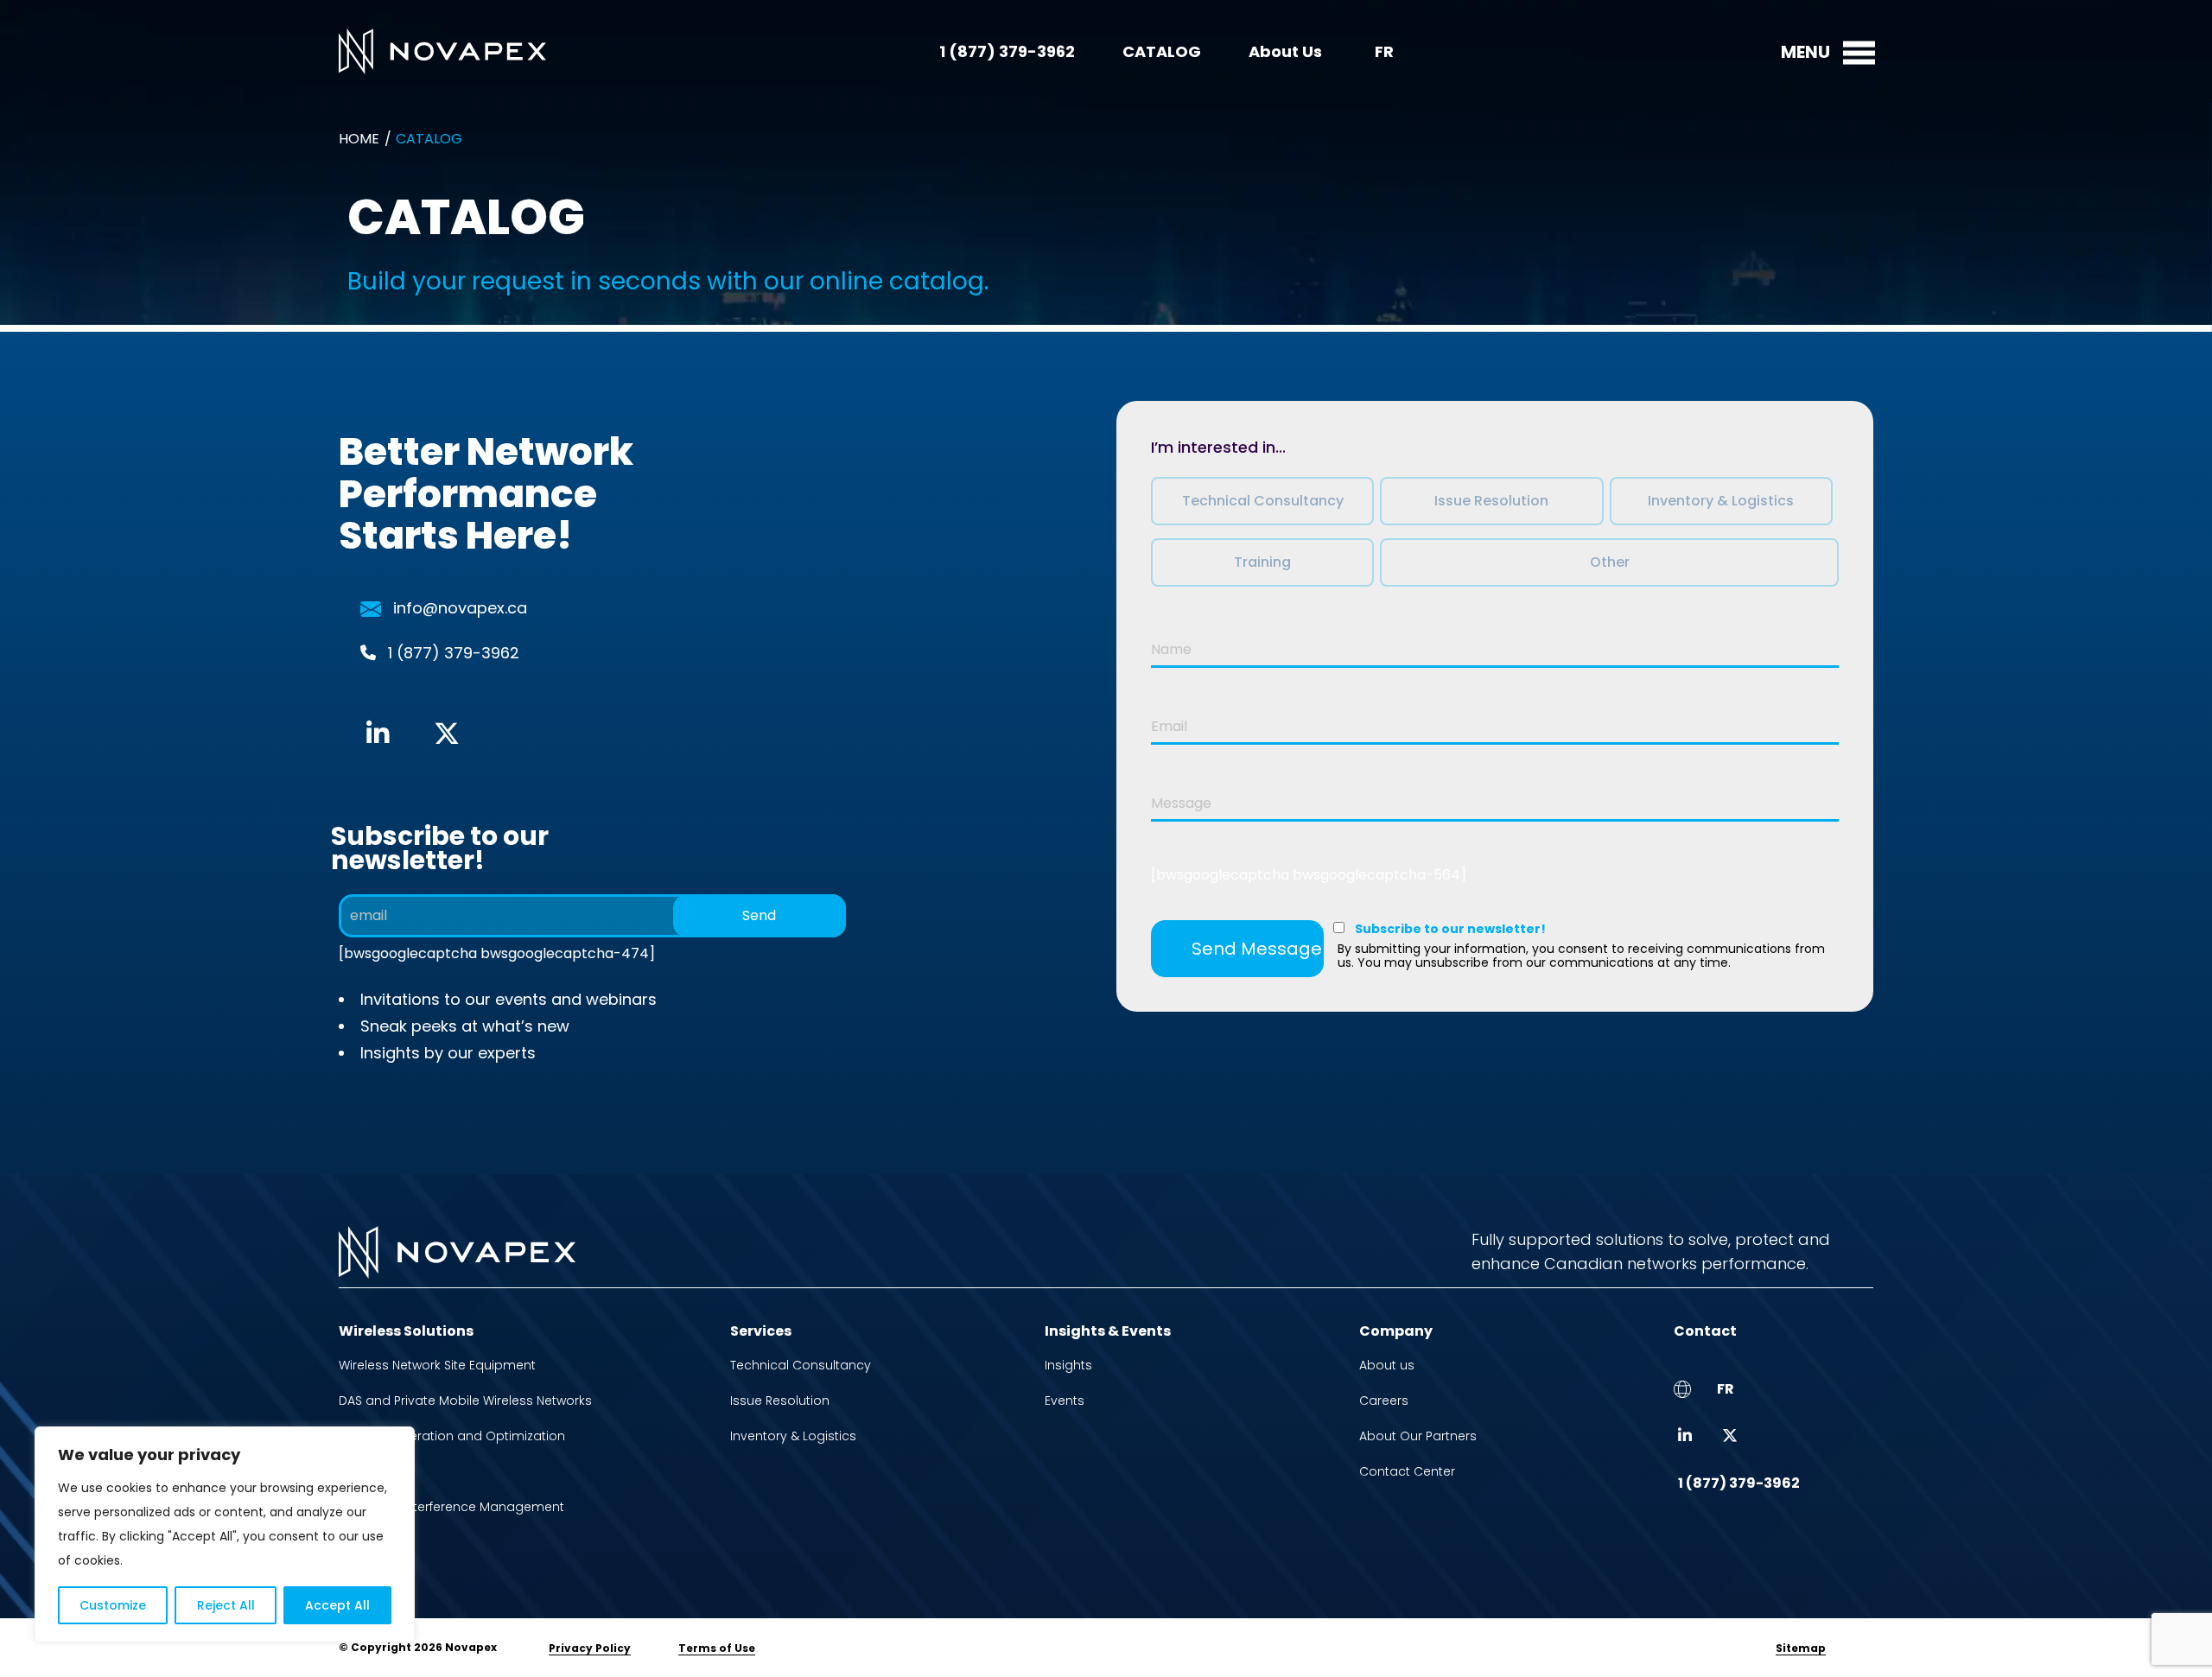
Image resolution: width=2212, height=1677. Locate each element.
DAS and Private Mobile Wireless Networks (465, 1401)
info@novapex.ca (460, 608)
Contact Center (1407, 1471)
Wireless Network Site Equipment (437, 1365)
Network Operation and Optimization (452, 1436)
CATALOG (1162, 51)
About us (1387, 1365)
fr (1384, 51)
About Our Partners (1418, 1436)
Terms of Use (717, 1648)
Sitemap (1801, 1648)
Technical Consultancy (801, 1365)
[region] (225, 1534)
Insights (1068, 1365)
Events (1065, 1401)
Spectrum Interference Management (451, 1507)
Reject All (226, 1605)
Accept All (337, 1605)
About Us (1285, 51)
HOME (359, 139)
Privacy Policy (590, 1648)
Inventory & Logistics (793, 1436)
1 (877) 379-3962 (1007, 51)
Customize (113, 1605)
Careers (1384, 1401)
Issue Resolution (780, 1401)
